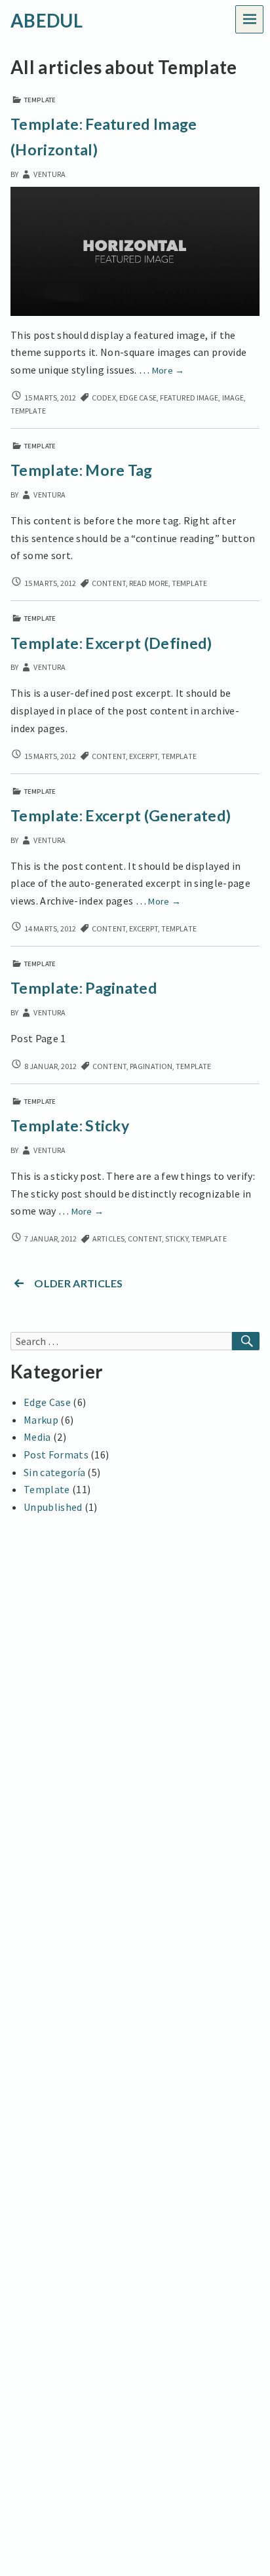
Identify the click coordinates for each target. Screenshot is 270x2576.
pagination (151, 1066)
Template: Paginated (84, 988)
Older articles (78, 1283)
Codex (104, 398)
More (168, 370)
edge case (138, 398)
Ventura (49, 174)
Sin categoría (54, 1472)
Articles (108, 1239)
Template (40, 100)
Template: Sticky (70, 1125)
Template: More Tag (82, 470)
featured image (189, 398)
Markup (41, 1420)
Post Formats (56, 1454)
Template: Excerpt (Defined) (111, 643)
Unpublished (53, 1507)
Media (37, 1437)
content (109, 583)
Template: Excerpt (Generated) (121, 815)
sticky (177, 1239)
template (28, 411)
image (233, 398)
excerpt (144, 756)
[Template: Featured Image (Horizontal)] (135, 250)
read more (149, 583)
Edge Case (47, 1402)
